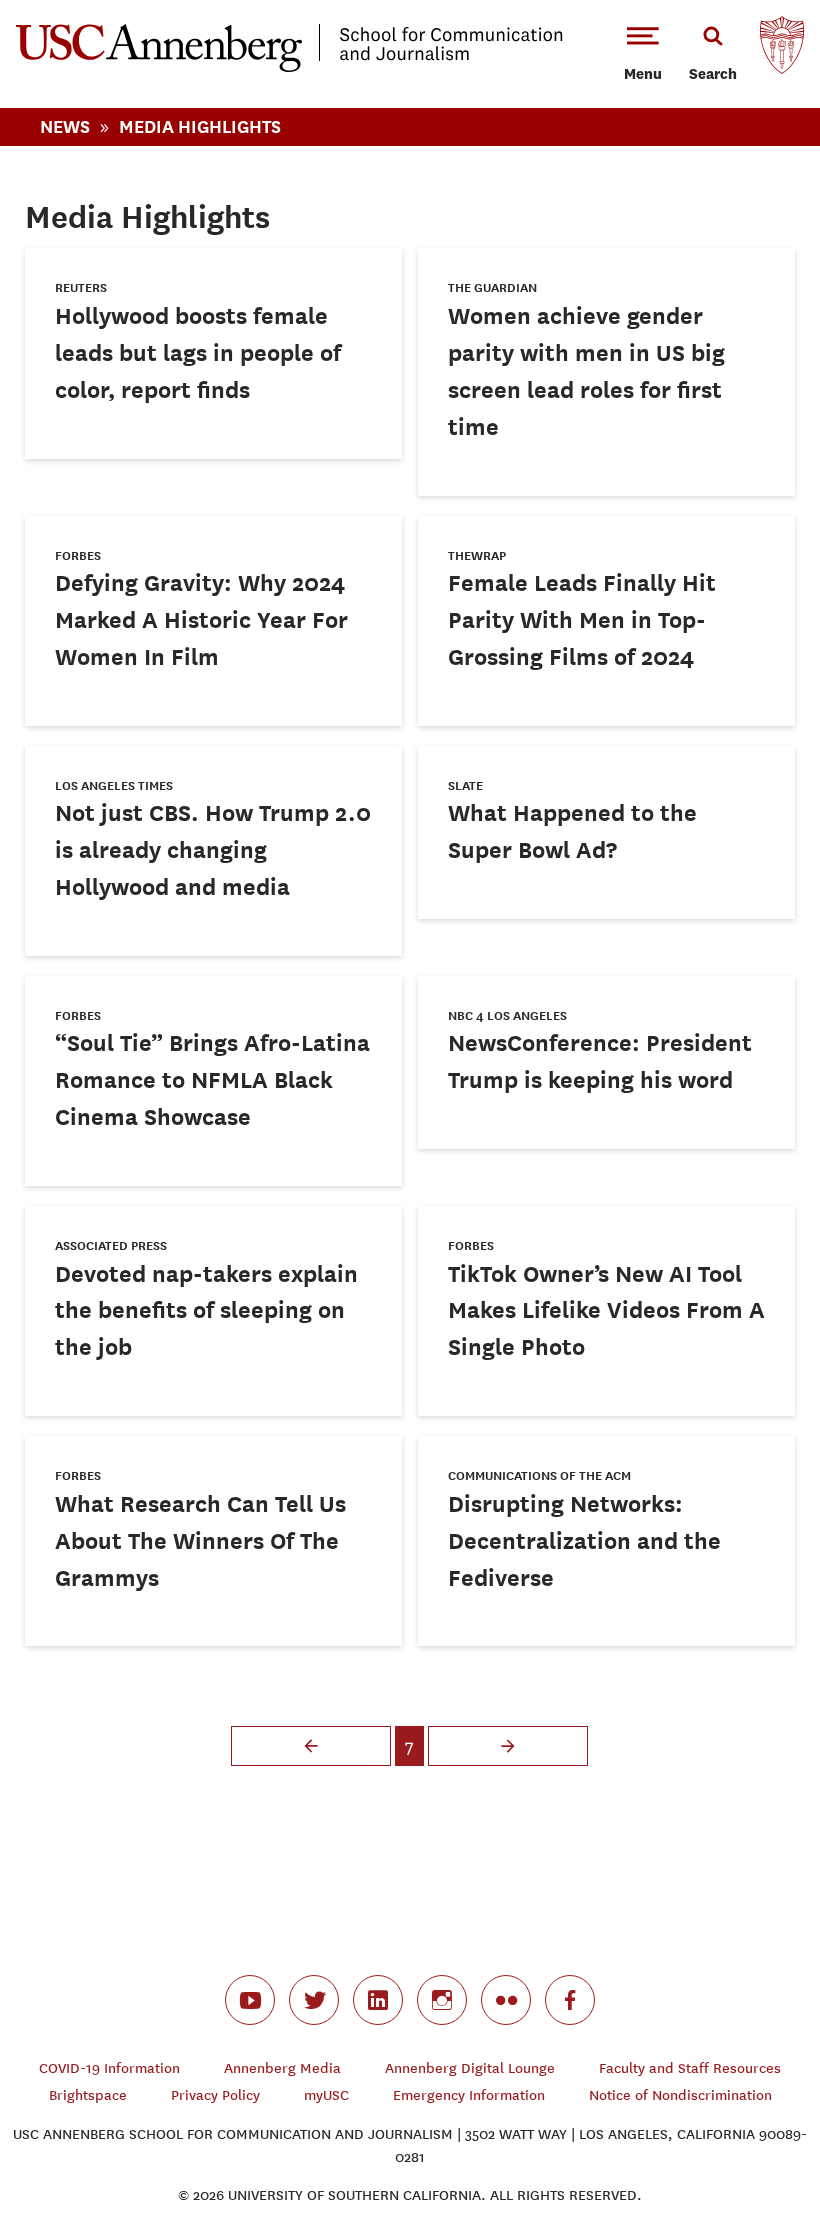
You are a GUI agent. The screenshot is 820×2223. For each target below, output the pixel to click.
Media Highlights (200, 126)
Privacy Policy (215, 2095)
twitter (314, 2000)
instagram (442, 2000)
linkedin (378, 2000)
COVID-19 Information (109, 2068)
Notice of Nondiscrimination (680, 2095)
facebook (570, 2000)
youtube (250, 2000)
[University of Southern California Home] (782, 50)
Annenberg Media (282, 2068)
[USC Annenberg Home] (289, 68)
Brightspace (88, 2095)
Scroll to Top (734, 2137)
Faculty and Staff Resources (690, 2068)
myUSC (326, 2095)
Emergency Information (469, 2095)
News (65, 126)
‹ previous (311, 1746)
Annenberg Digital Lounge (470, 2068)
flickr (506, 2000)
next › (508, 1746)
